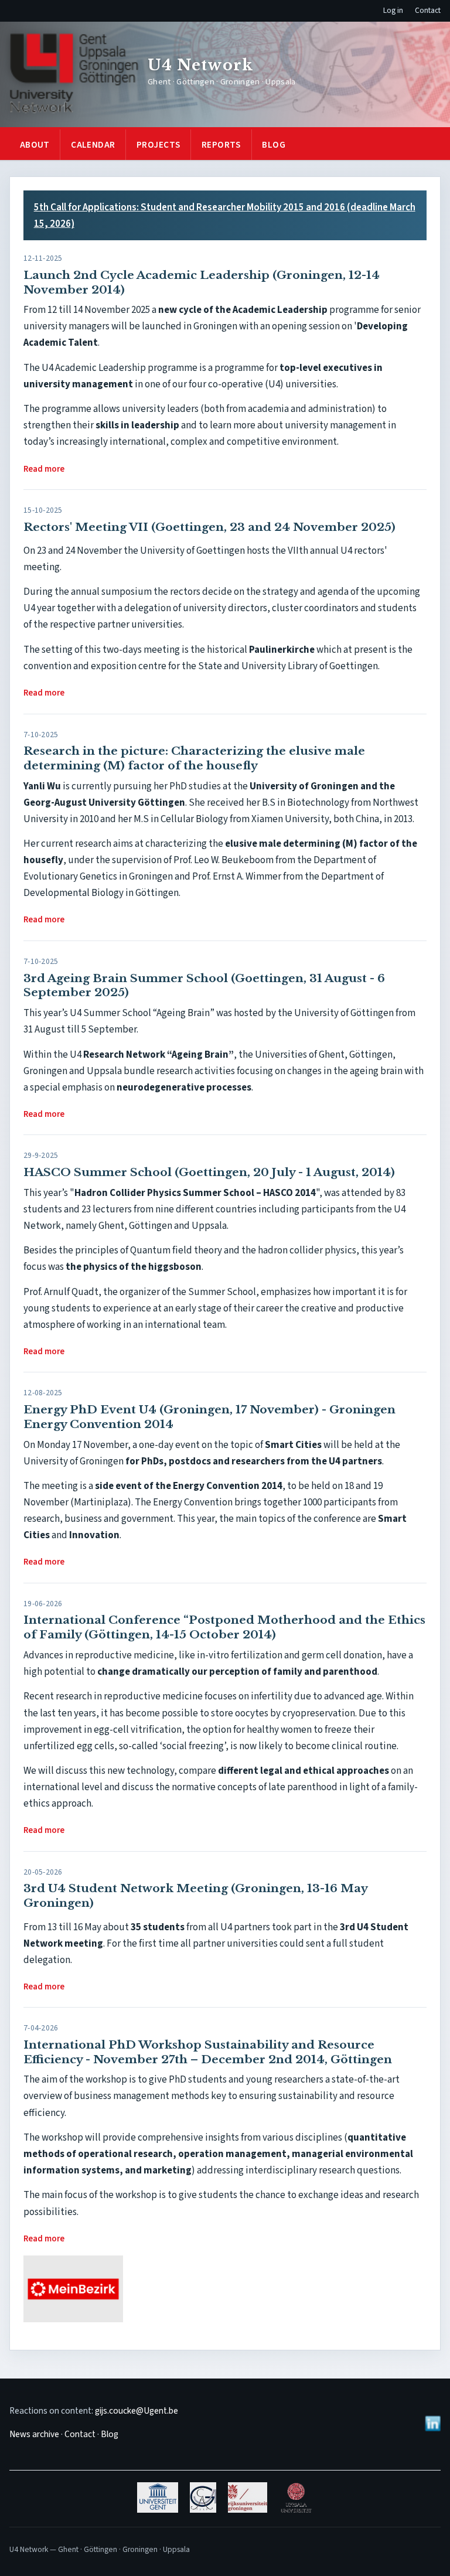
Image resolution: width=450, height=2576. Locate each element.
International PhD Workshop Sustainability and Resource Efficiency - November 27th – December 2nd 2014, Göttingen (208, 2052)
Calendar (93, 145)
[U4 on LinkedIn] (432, 2423)
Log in (393, 10)
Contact (428, 10)
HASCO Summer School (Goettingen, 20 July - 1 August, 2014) (209, 1172)
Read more (44, 469)
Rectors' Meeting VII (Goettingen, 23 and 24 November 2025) (209, 527)
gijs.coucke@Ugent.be (137, 2411)
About (35, 145)
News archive (34, 2434)
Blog (274, 145)
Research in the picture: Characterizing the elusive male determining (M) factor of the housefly (194, 758)
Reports (221, 145)
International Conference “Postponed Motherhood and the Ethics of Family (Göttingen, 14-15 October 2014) (224, 1627)
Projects (158, 145)
